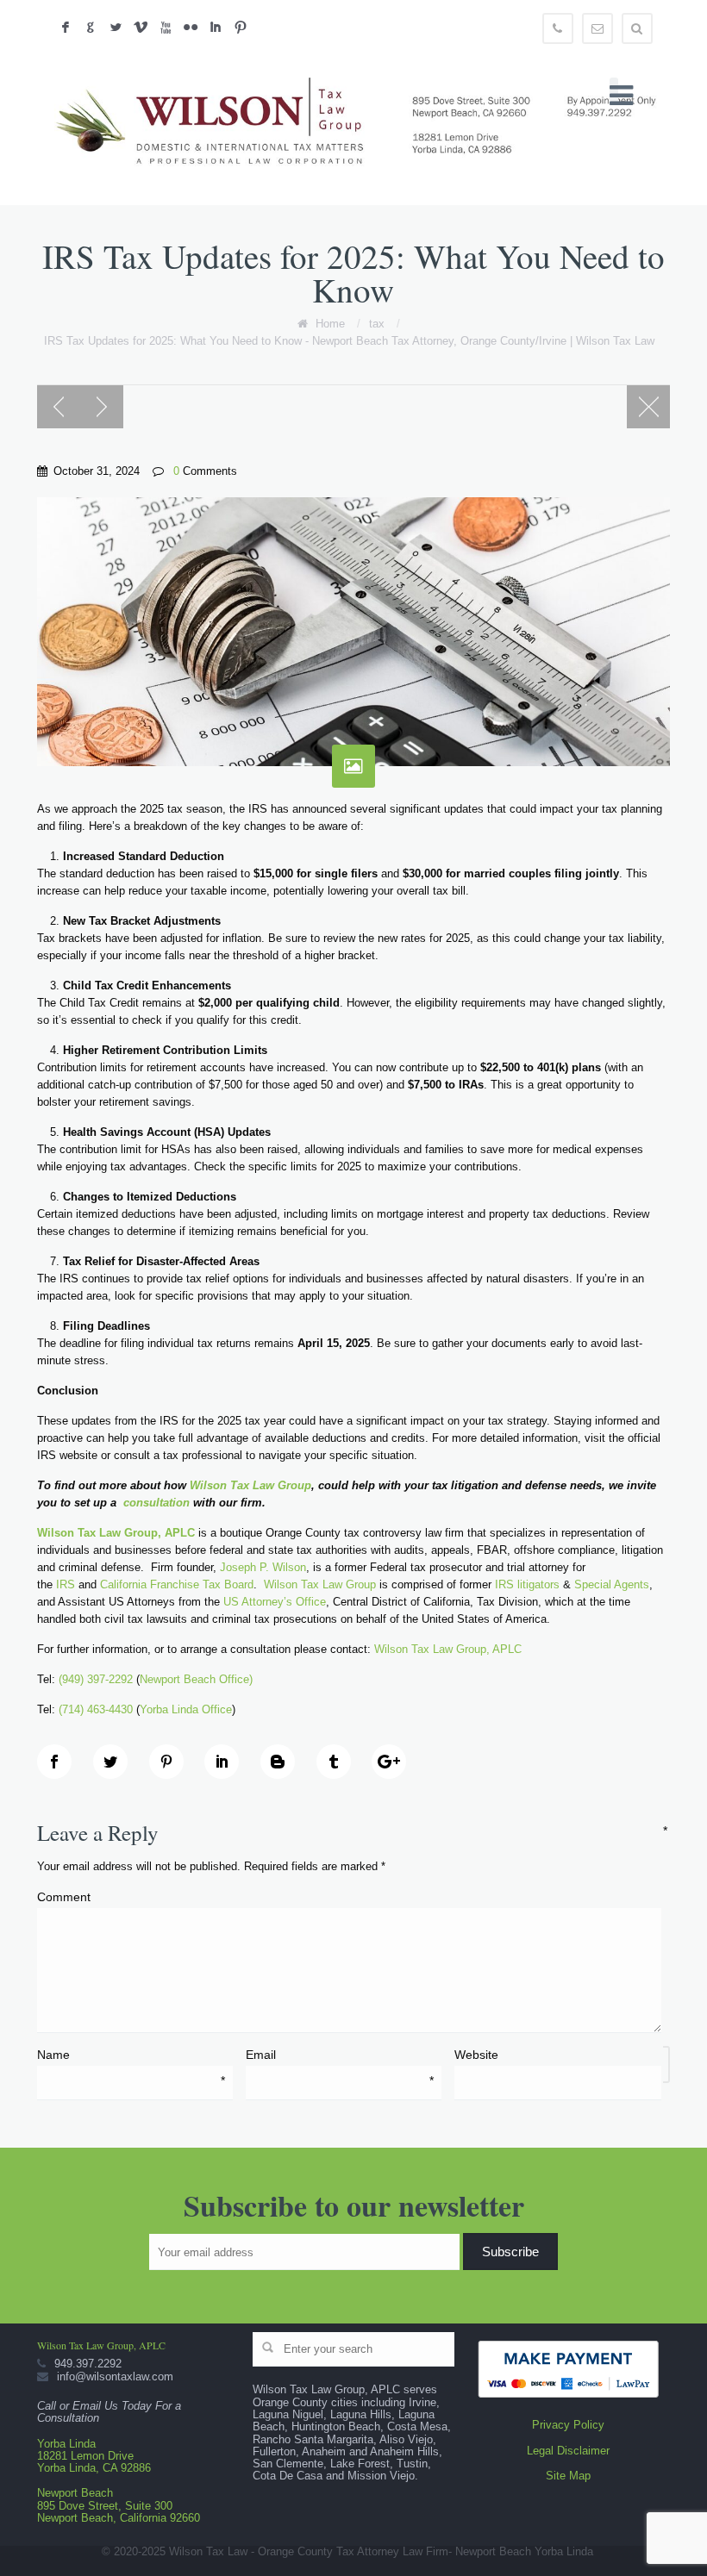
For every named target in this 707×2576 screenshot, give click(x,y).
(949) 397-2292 (96, 1679)
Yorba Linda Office (186, 1709)
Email (339, 2055)
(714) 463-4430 (96, 1709)
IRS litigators (527, 1584)
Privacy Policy (568, 2425)
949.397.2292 (88, 2364)
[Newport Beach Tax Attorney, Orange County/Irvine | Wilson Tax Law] (362, 124)
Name (131, 2055)
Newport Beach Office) (198, 1679)
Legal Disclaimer (568, 2451)
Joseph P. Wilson (263, 1567)
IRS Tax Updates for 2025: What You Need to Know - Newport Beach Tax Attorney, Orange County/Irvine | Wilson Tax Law (349, 341)
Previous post (59, 407)
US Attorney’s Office (273, 1602)
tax (377, 324)
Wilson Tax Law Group (320, 1584)
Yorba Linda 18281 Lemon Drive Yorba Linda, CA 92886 (94, 2456)
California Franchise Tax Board (177, 1584)
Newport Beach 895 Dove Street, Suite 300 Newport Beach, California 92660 (119, 2505)
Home (330, 324)
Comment (347, 1896)
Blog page (648, 407)
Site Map (568, 2476)
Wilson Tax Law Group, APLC (448, 1649)
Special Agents (612, 1584)
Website (476, 2055)
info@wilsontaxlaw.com (115, 2376)
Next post (102, 407)
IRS (66, 1584)
